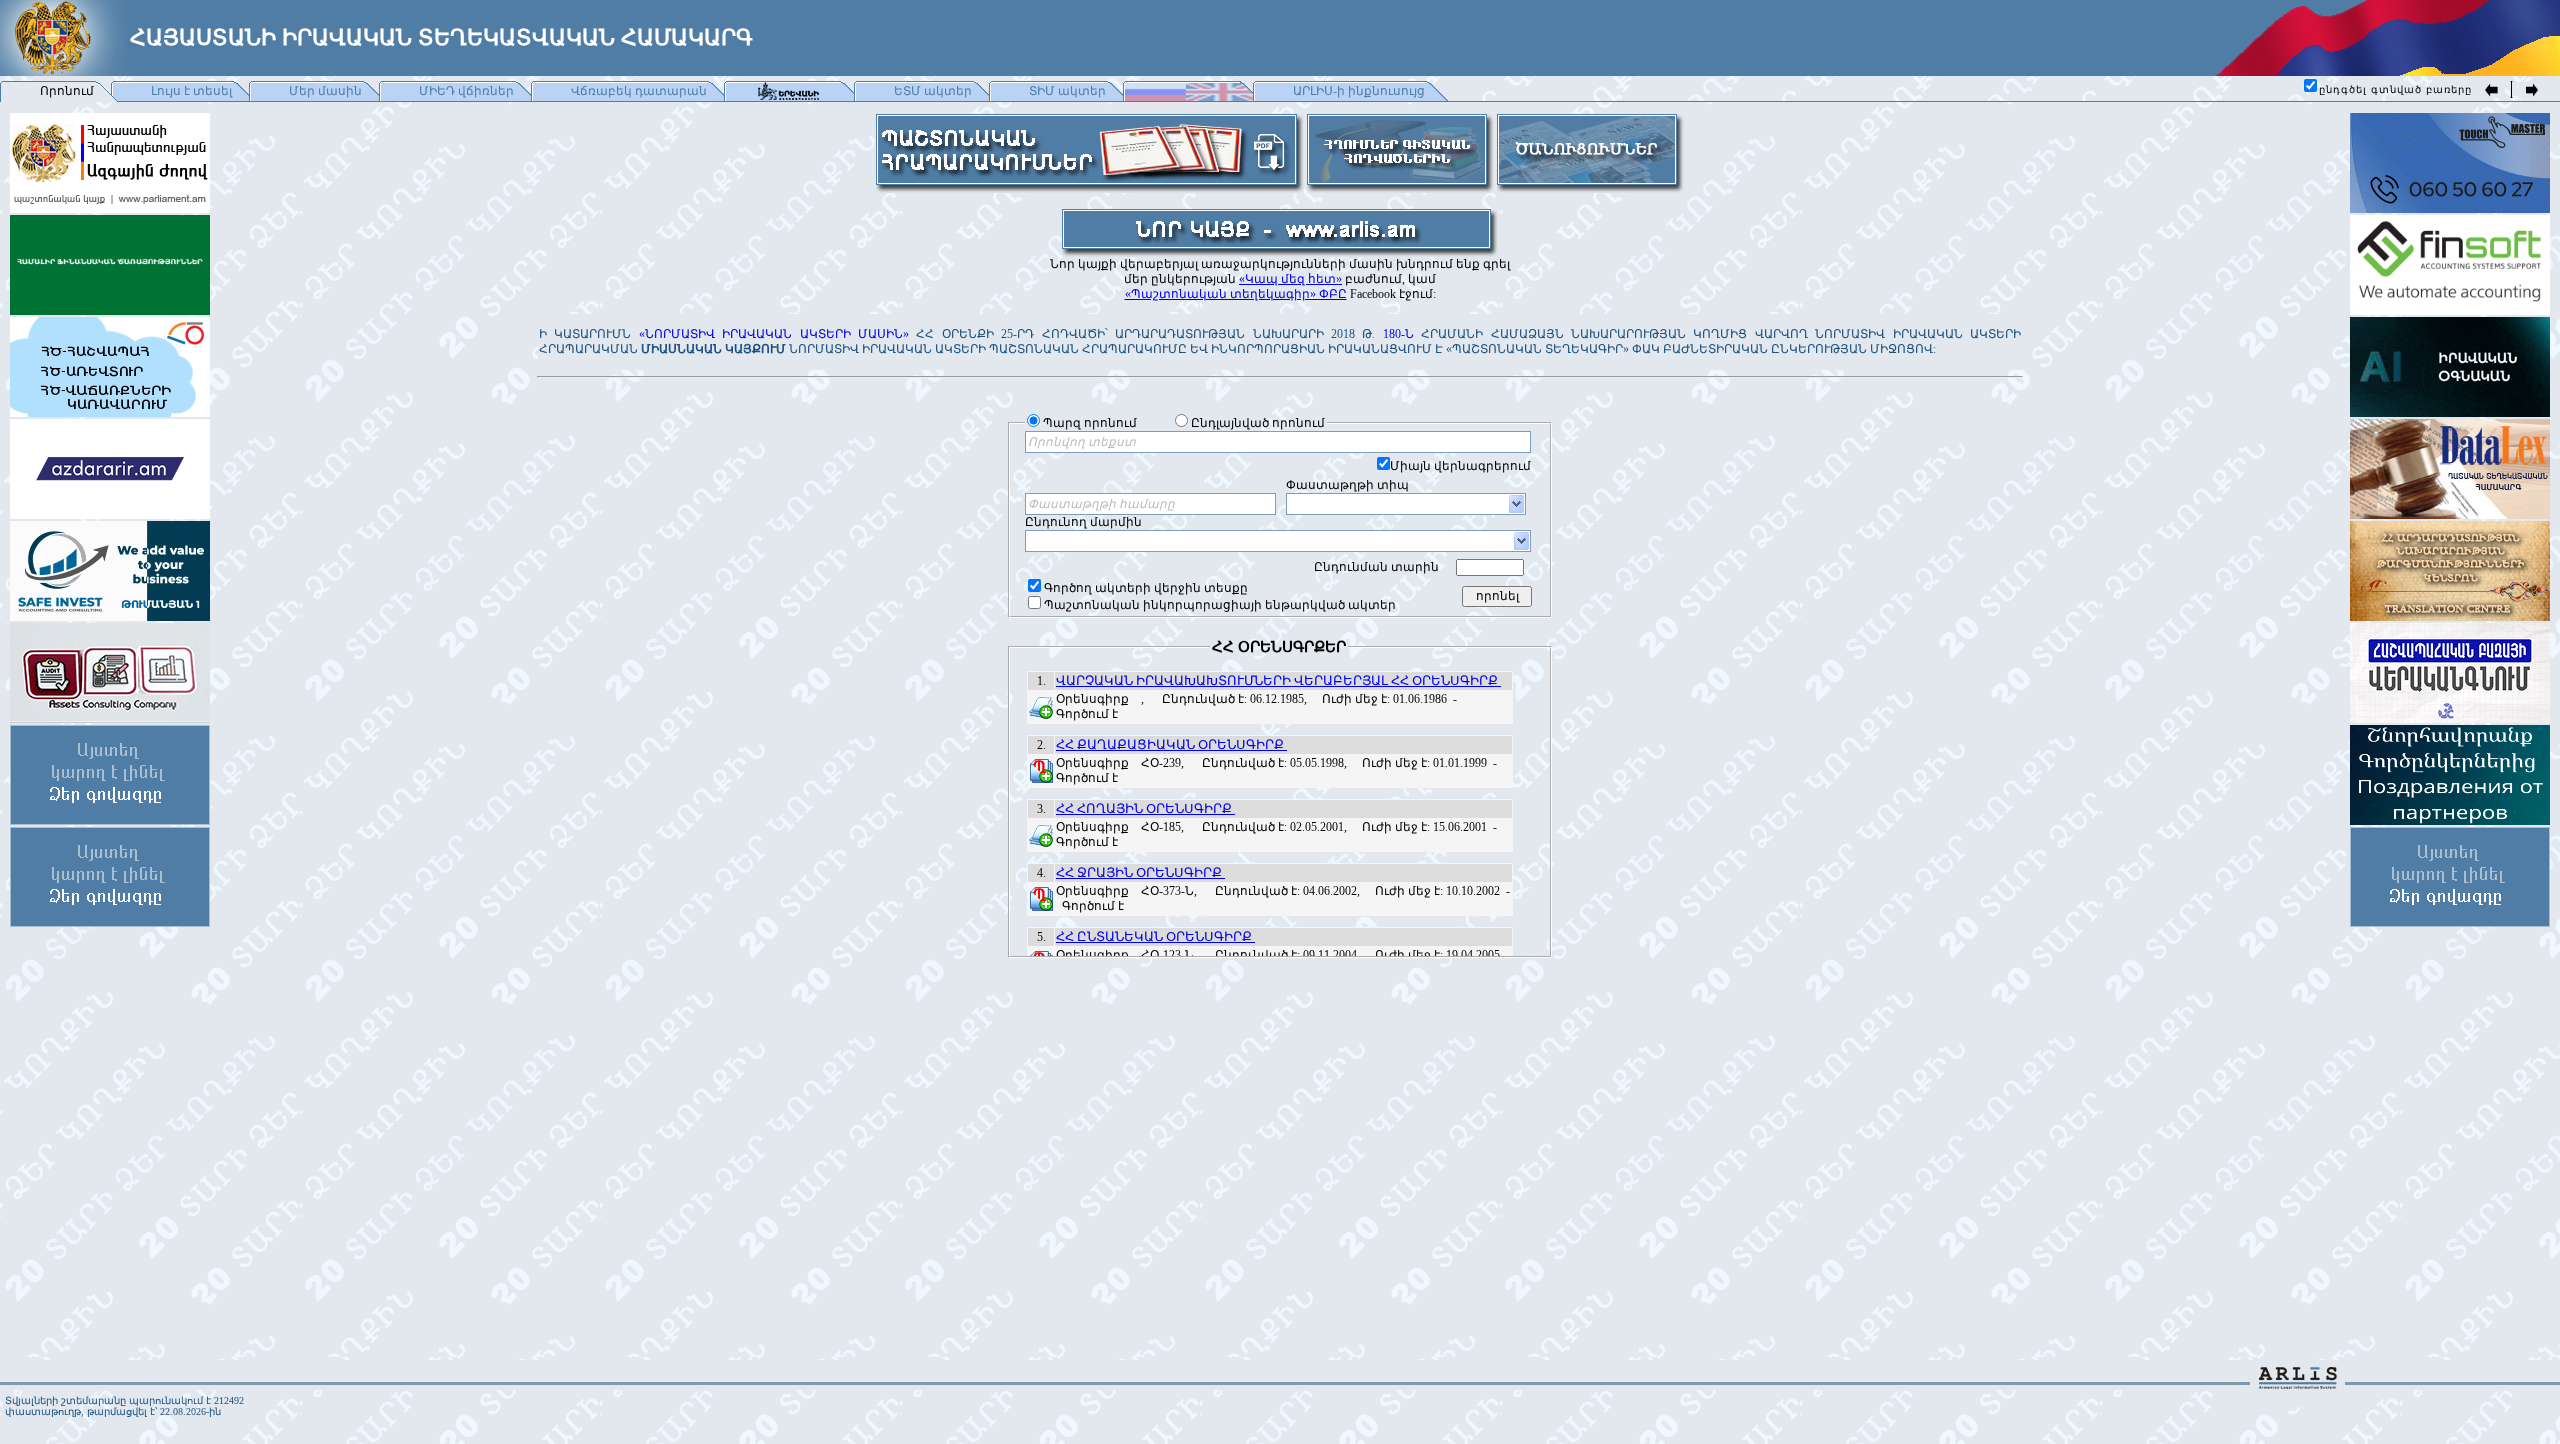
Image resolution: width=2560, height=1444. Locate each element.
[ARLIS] (2298, 1383)
